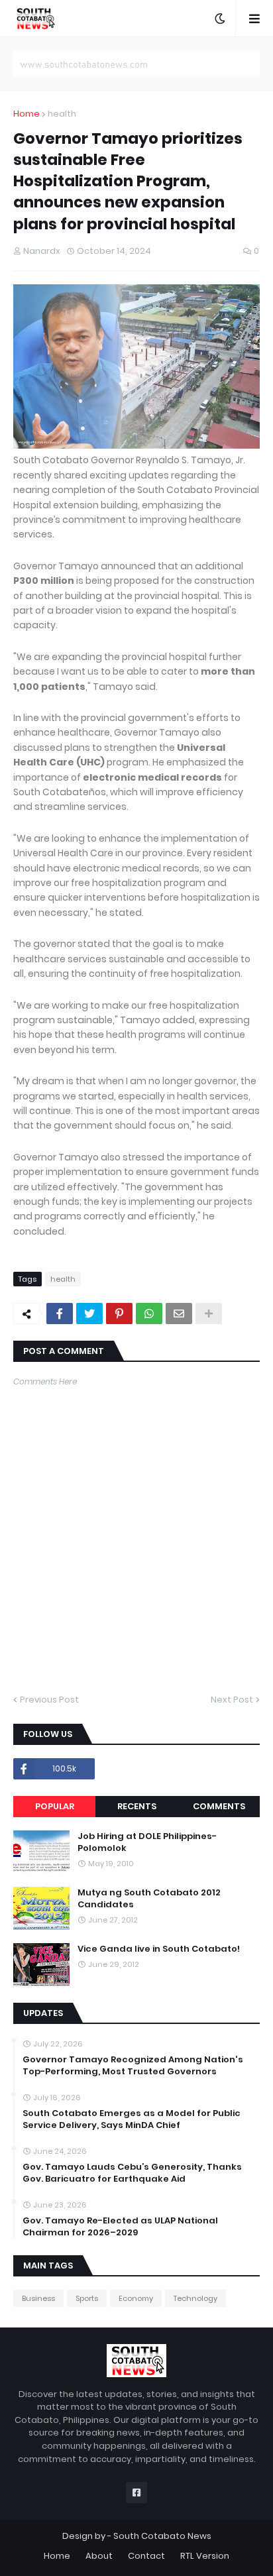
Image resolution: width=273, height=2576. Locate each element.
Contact (146, 2556)
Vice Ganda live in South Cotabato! (159, 1949)
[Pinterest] (119, 1314)
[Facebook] (60, 1314)
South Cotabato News (162, 2536)
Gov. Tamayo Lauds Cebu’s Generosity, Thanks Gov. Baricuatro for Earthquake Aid (132, 2173)
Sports (87, 2298)
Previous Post (49, 1700)
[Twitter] (89, 1314)
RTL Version (205, 2556)
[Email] (179, 1314)
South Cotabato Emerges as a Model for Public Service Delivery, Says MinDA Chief (132, 2119)
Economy (136, 2298)
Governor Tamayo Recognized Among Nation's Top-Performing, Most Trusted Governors (133, 2066)
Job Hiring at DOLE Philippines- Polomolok (147, 1842)
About (99, 2556)
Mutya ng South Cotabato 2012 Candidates (149, 1899)
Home (27, 114)
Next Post (232, 1700)
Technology (195, 2298)
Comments (219, 1806)
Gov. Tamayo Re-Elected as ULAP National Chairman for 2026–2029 (120, 2227)
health (62, 114)
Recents (137, 1806)
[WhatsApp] (149, 1314)
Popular (55, 1806)
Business (38, 2298)
